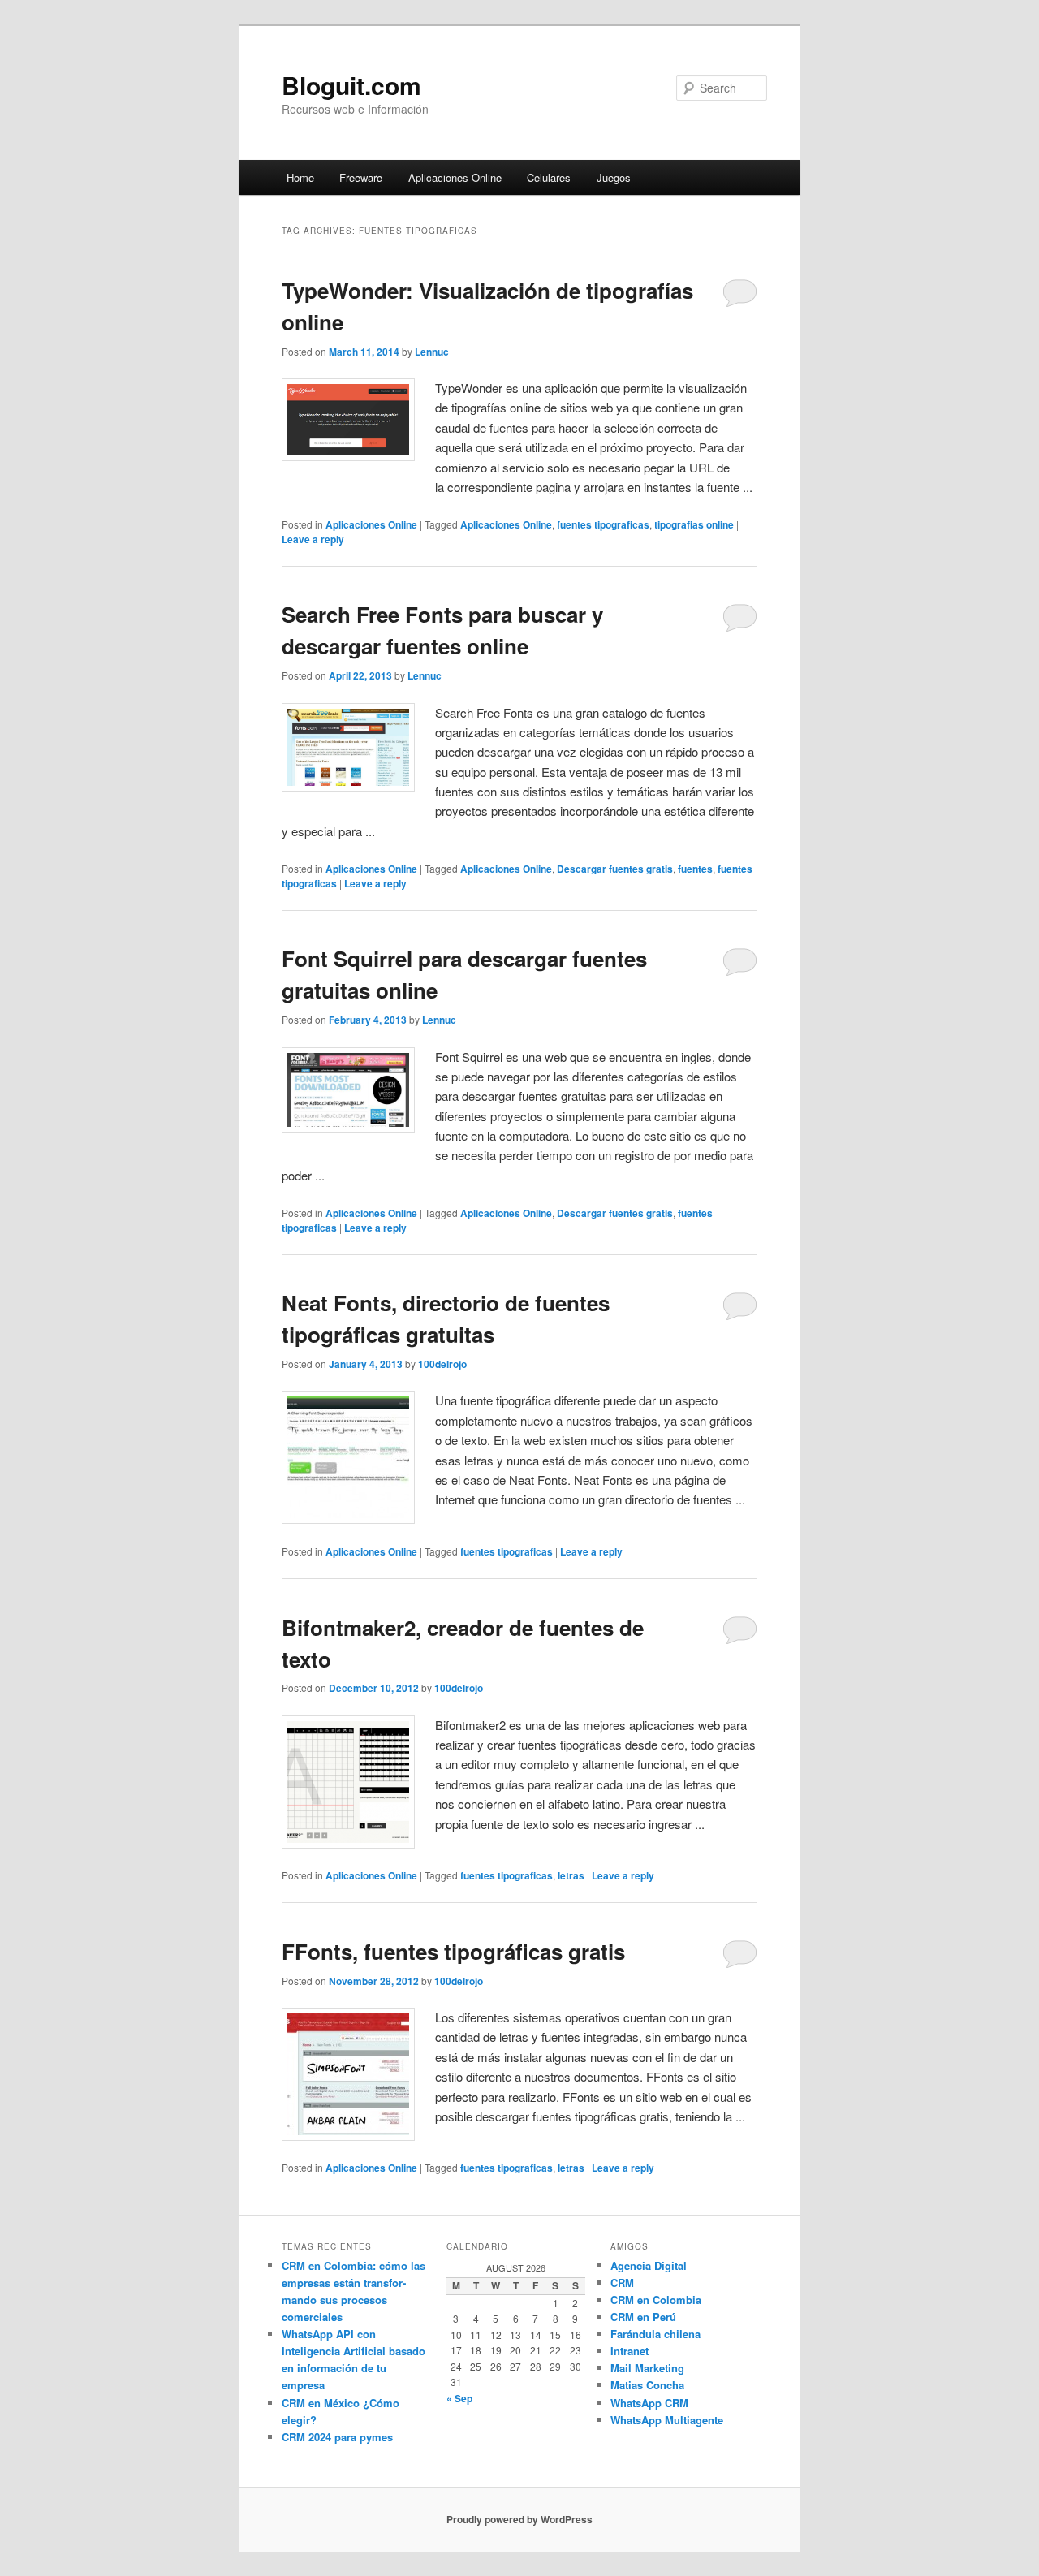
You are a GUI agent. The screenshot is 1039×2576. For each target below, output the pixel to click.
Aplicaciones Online (455, 177)
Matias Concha (647, 2385)
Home (300, 177)
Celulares (549, 177)
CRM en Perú (643, 2317)
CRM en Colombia (656, 2300)
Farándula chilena (655, 2334)
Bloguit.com (351, 85)
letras (571, 1875)
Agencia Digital (649, 2265)
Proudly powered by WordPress (519, 2519)
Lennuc (432, 352)
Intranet (629, 2351)
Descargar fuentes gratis (615, 869)
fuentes (695, 869)
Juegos (614, 177)
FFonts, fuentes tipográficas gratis (453, 1951)
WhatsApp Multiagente (667, 2420)
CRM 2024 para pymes (337, 2437)
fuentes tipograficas (603, 524)
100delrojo (442, 1364)
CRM (622, 2283)
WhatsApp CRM (649, 2403)
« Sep (459, 2398)
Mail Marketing (647, 2368)
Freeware (361, 177)
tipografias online (694, 524)
